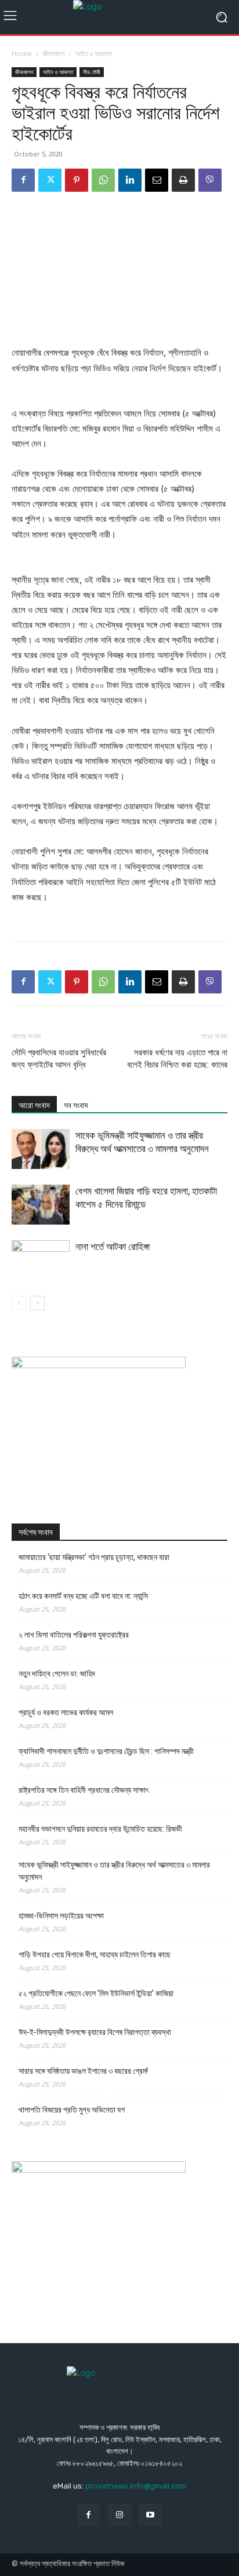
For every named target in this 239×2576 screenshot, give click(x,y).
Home (22, 54)
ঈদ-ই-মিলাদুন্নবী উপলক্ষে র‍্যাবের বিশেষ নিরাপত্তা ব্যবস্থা (95, 2032)
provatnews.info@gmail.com (136, 2486)
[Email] (157, 180)
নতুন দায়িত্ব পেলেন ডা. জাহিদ (57, 1674)
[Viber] (210, 180)
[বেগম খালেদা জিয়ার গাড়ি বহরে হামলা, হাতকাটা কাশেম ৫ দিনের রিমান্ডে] (41, 1205)
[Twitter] (50, 180)
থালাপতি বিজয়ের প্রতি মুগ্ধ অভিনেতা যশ (72, 2110)
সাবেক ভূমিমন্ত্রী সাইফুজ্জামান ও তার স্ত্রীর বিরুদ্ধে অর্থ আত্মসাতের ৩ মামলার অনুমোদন (114, 1871)
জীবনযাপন (54, 54)
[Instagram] (119, 2515)
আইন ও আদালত (94, 54)
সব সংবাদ (76, 1105)
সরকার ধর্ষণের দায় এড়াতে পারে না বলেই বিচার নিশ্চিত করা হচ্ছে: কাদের (177, 1059)
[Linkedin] (130, 180)
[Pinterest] (77, 180)
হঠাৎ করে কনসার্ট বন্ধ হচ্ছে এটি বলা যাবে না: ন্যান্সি (83, 1596)
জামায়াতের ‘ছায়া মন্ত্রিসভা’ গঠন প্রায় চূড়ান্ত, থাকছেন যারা (94, 1557)
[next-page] (37, 1303)
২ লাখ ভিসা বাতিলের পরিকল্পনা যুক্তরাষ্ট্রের (74, 1635)
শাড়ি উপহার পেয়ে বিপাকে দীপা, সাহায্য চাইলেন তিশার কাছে (95, 1954)
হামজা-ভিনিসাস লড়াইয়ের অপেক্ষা (61, 1916)
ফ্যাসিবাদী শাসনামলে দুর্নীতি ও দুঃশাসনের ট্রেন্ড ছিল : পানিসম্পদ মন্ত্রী (106, 1751)
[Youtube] (151, 2515)
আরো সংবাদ (34, 1105)
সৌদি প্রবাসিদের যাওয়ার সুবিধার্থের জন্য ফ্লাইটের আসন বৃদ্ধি (59, 1059)
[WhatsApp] (103, 180)
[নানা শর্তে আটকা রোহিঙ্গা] (41, 1260)
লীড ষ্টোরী (92, 72)
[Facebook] (23, 180)
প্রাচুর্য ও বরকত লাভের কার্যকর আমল (66, 1712)
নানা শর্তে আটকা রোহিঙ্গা (113, 1247)
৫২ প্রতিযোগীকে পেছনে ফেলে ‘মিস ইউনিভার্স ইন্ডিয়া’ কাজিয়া (96, 1993)
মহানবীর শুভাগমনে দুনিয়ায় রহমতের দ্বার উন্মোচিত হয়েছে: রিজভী (100, 1829)
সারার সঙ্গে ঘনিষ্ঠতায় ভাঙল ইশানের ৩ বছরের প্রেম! (83, 2071)
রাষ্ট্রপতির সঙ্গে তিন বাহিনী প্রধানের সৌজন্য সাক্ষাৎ (84, 1790)
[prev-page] (19, 1303)
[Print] (183, 180)
